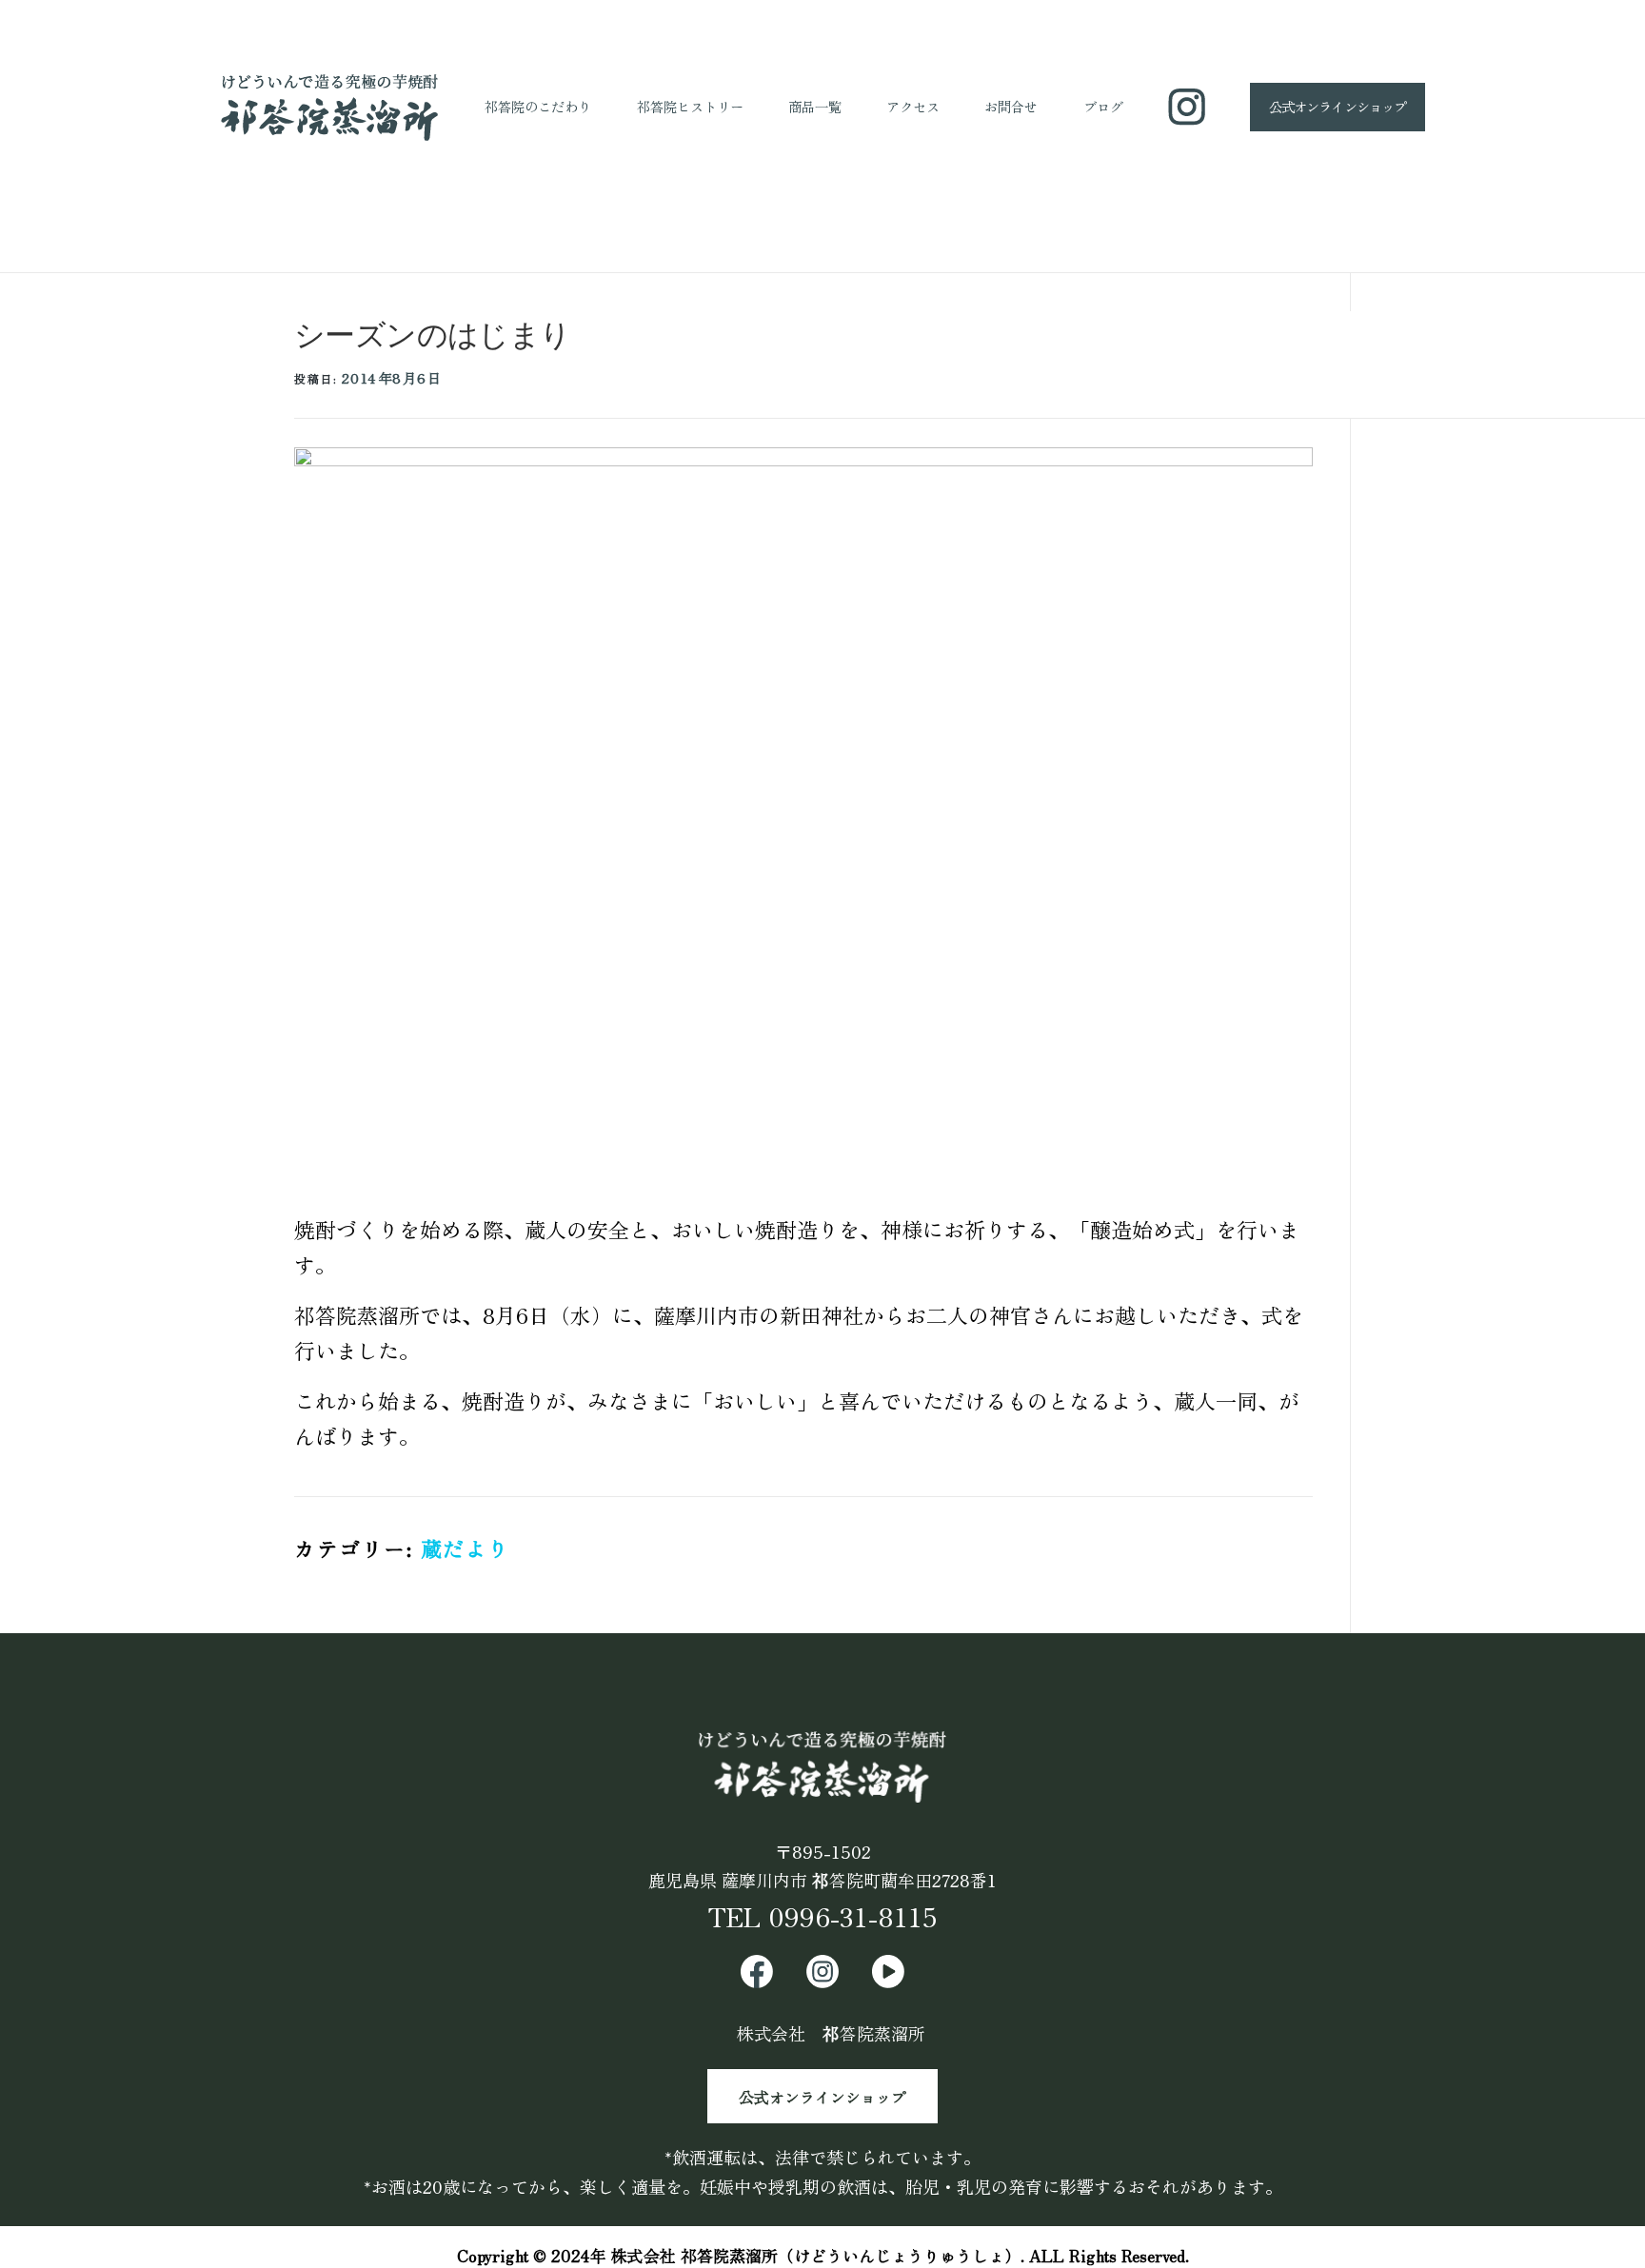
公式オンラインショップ (822, 2096)
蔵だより (466, 1548)
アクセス (913, 106)
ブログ (1103, 106)
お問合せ (1011, 106)
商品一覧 (815, 106)
